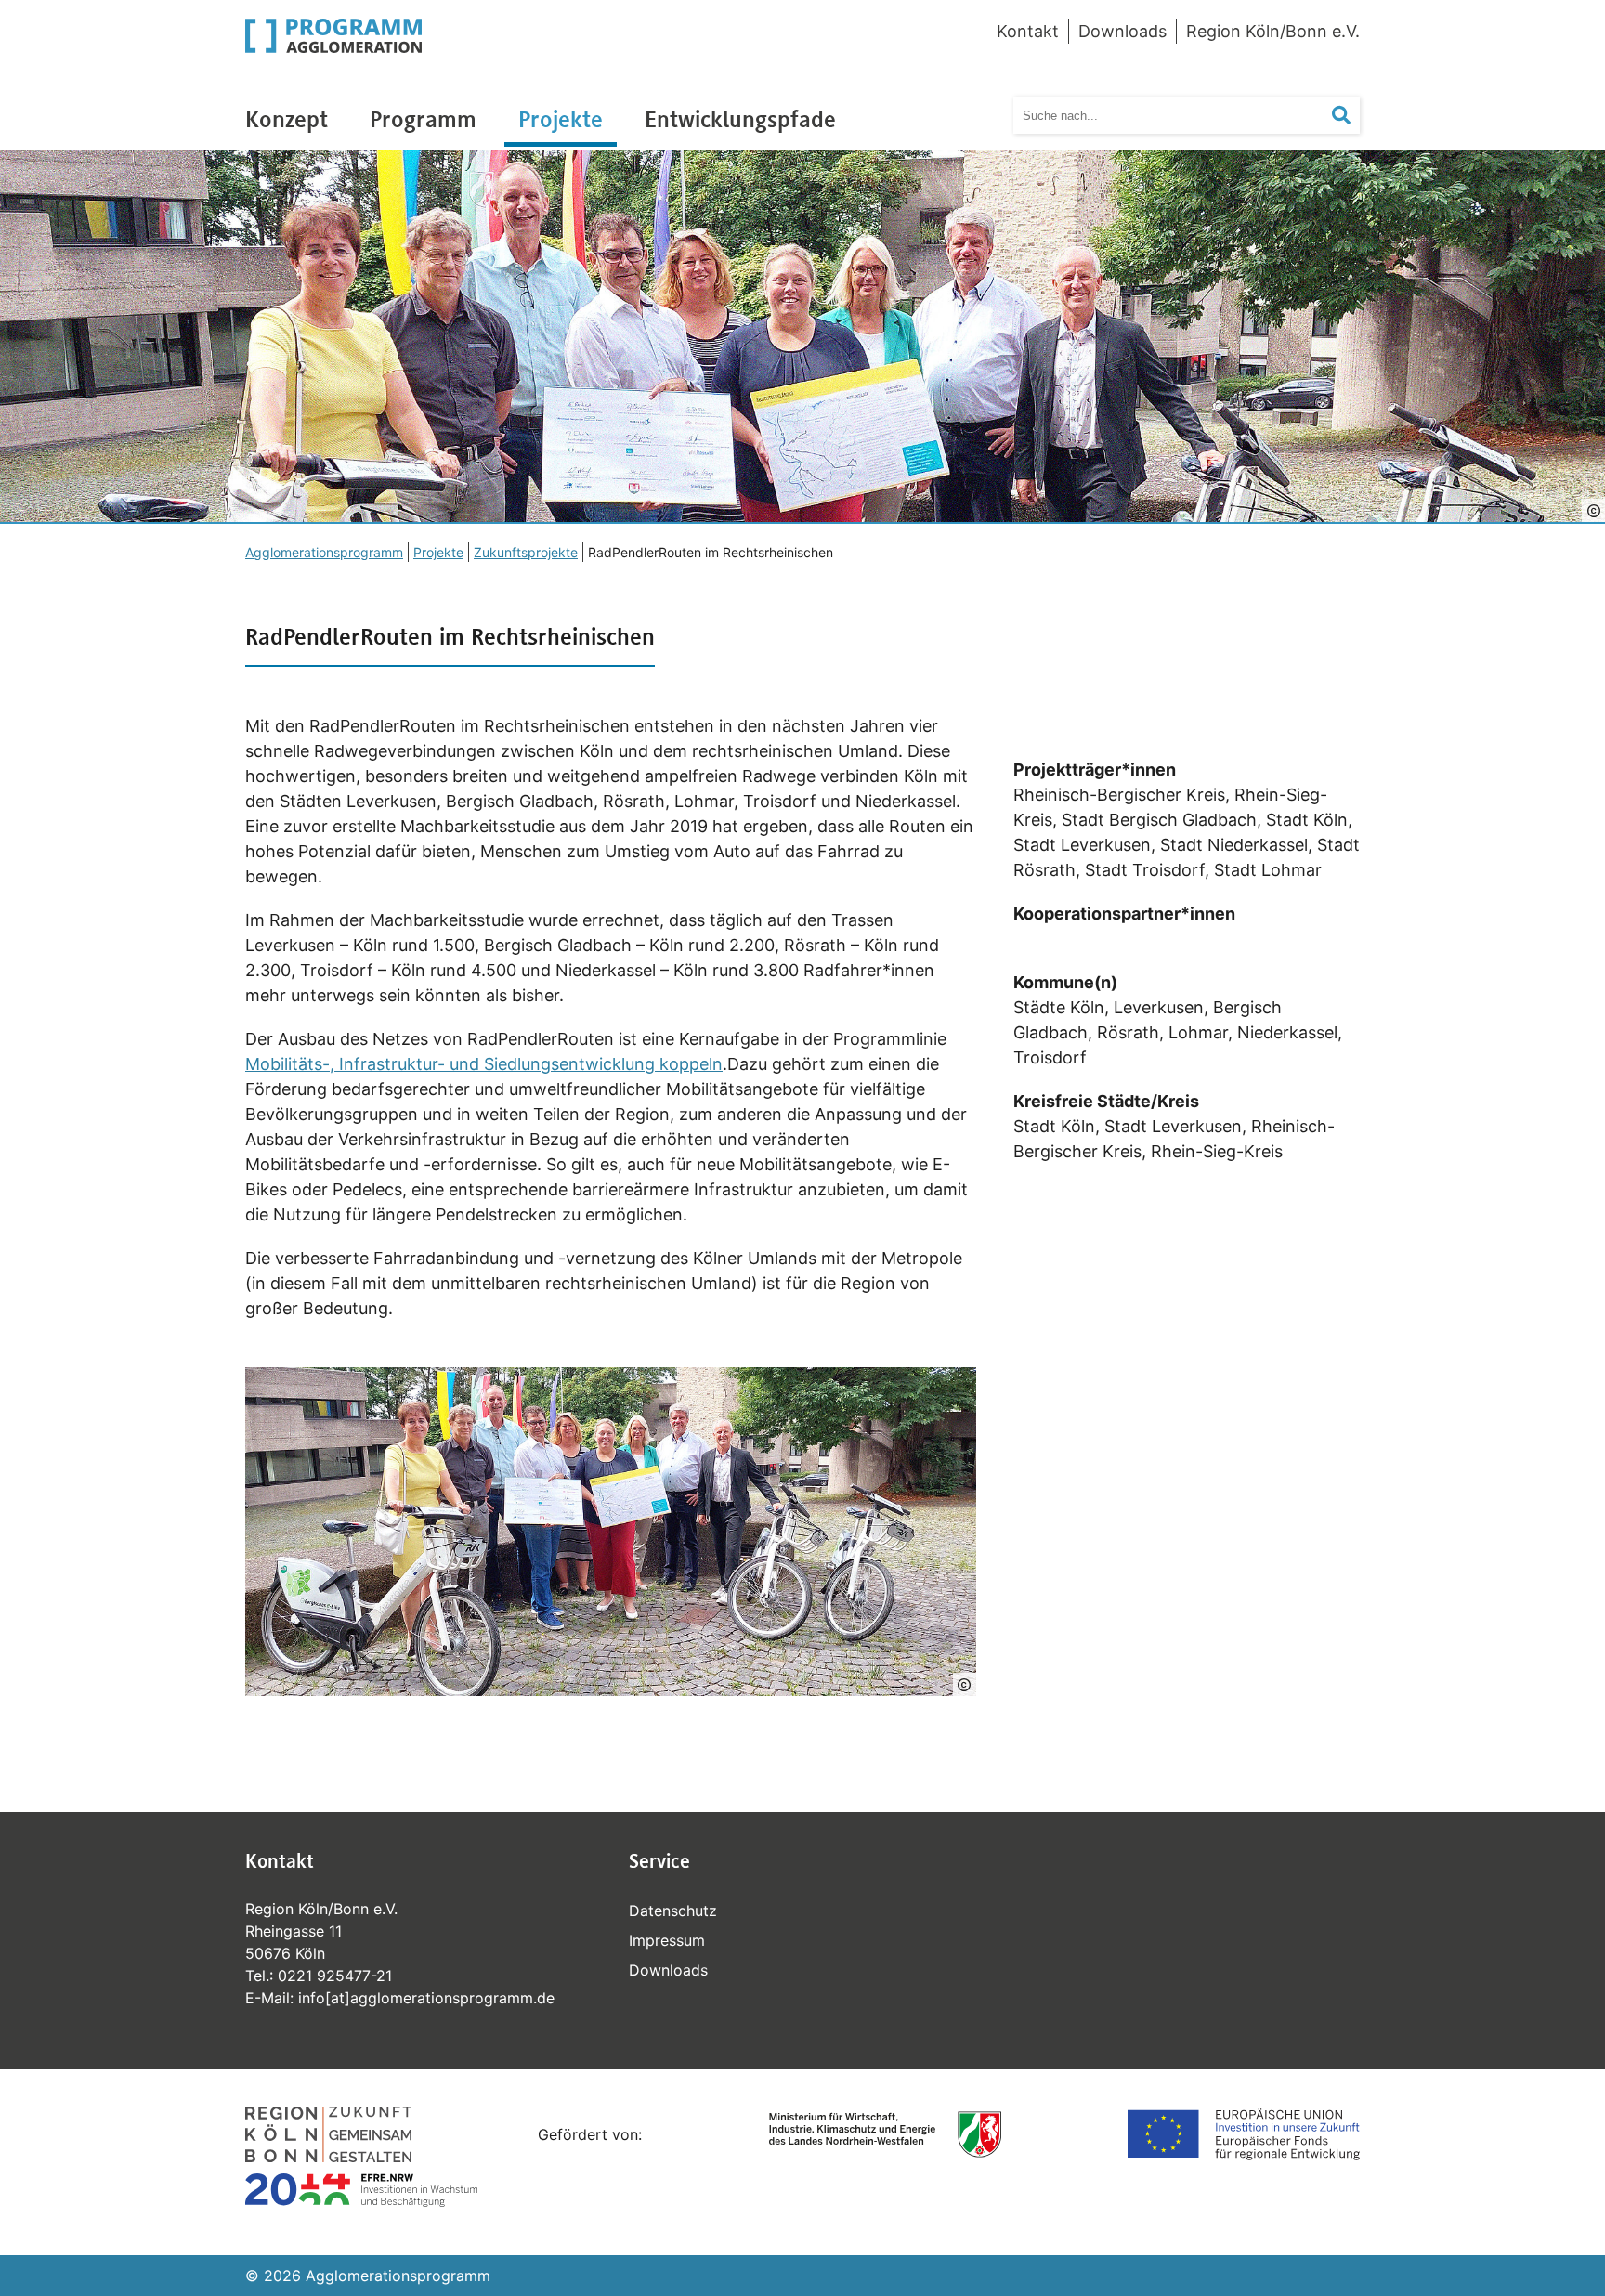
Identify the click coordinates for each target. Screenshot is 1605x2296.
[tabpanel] (802, 337)
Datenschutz (673, 1911)
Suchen (1353, 115)
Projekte (561, 119)
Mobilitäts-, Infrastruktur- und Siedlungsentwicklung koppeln (484, 1064)
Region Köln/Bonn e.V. (1273, 31)
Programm (423, 119)
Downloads (1122, 31)
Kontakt (1028, 31)
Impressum (667, 1940)
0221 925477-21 (335, 1976)
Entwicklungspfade (740, 119)
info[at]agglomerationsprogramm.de (426, 1998)
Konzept (287, 119)
